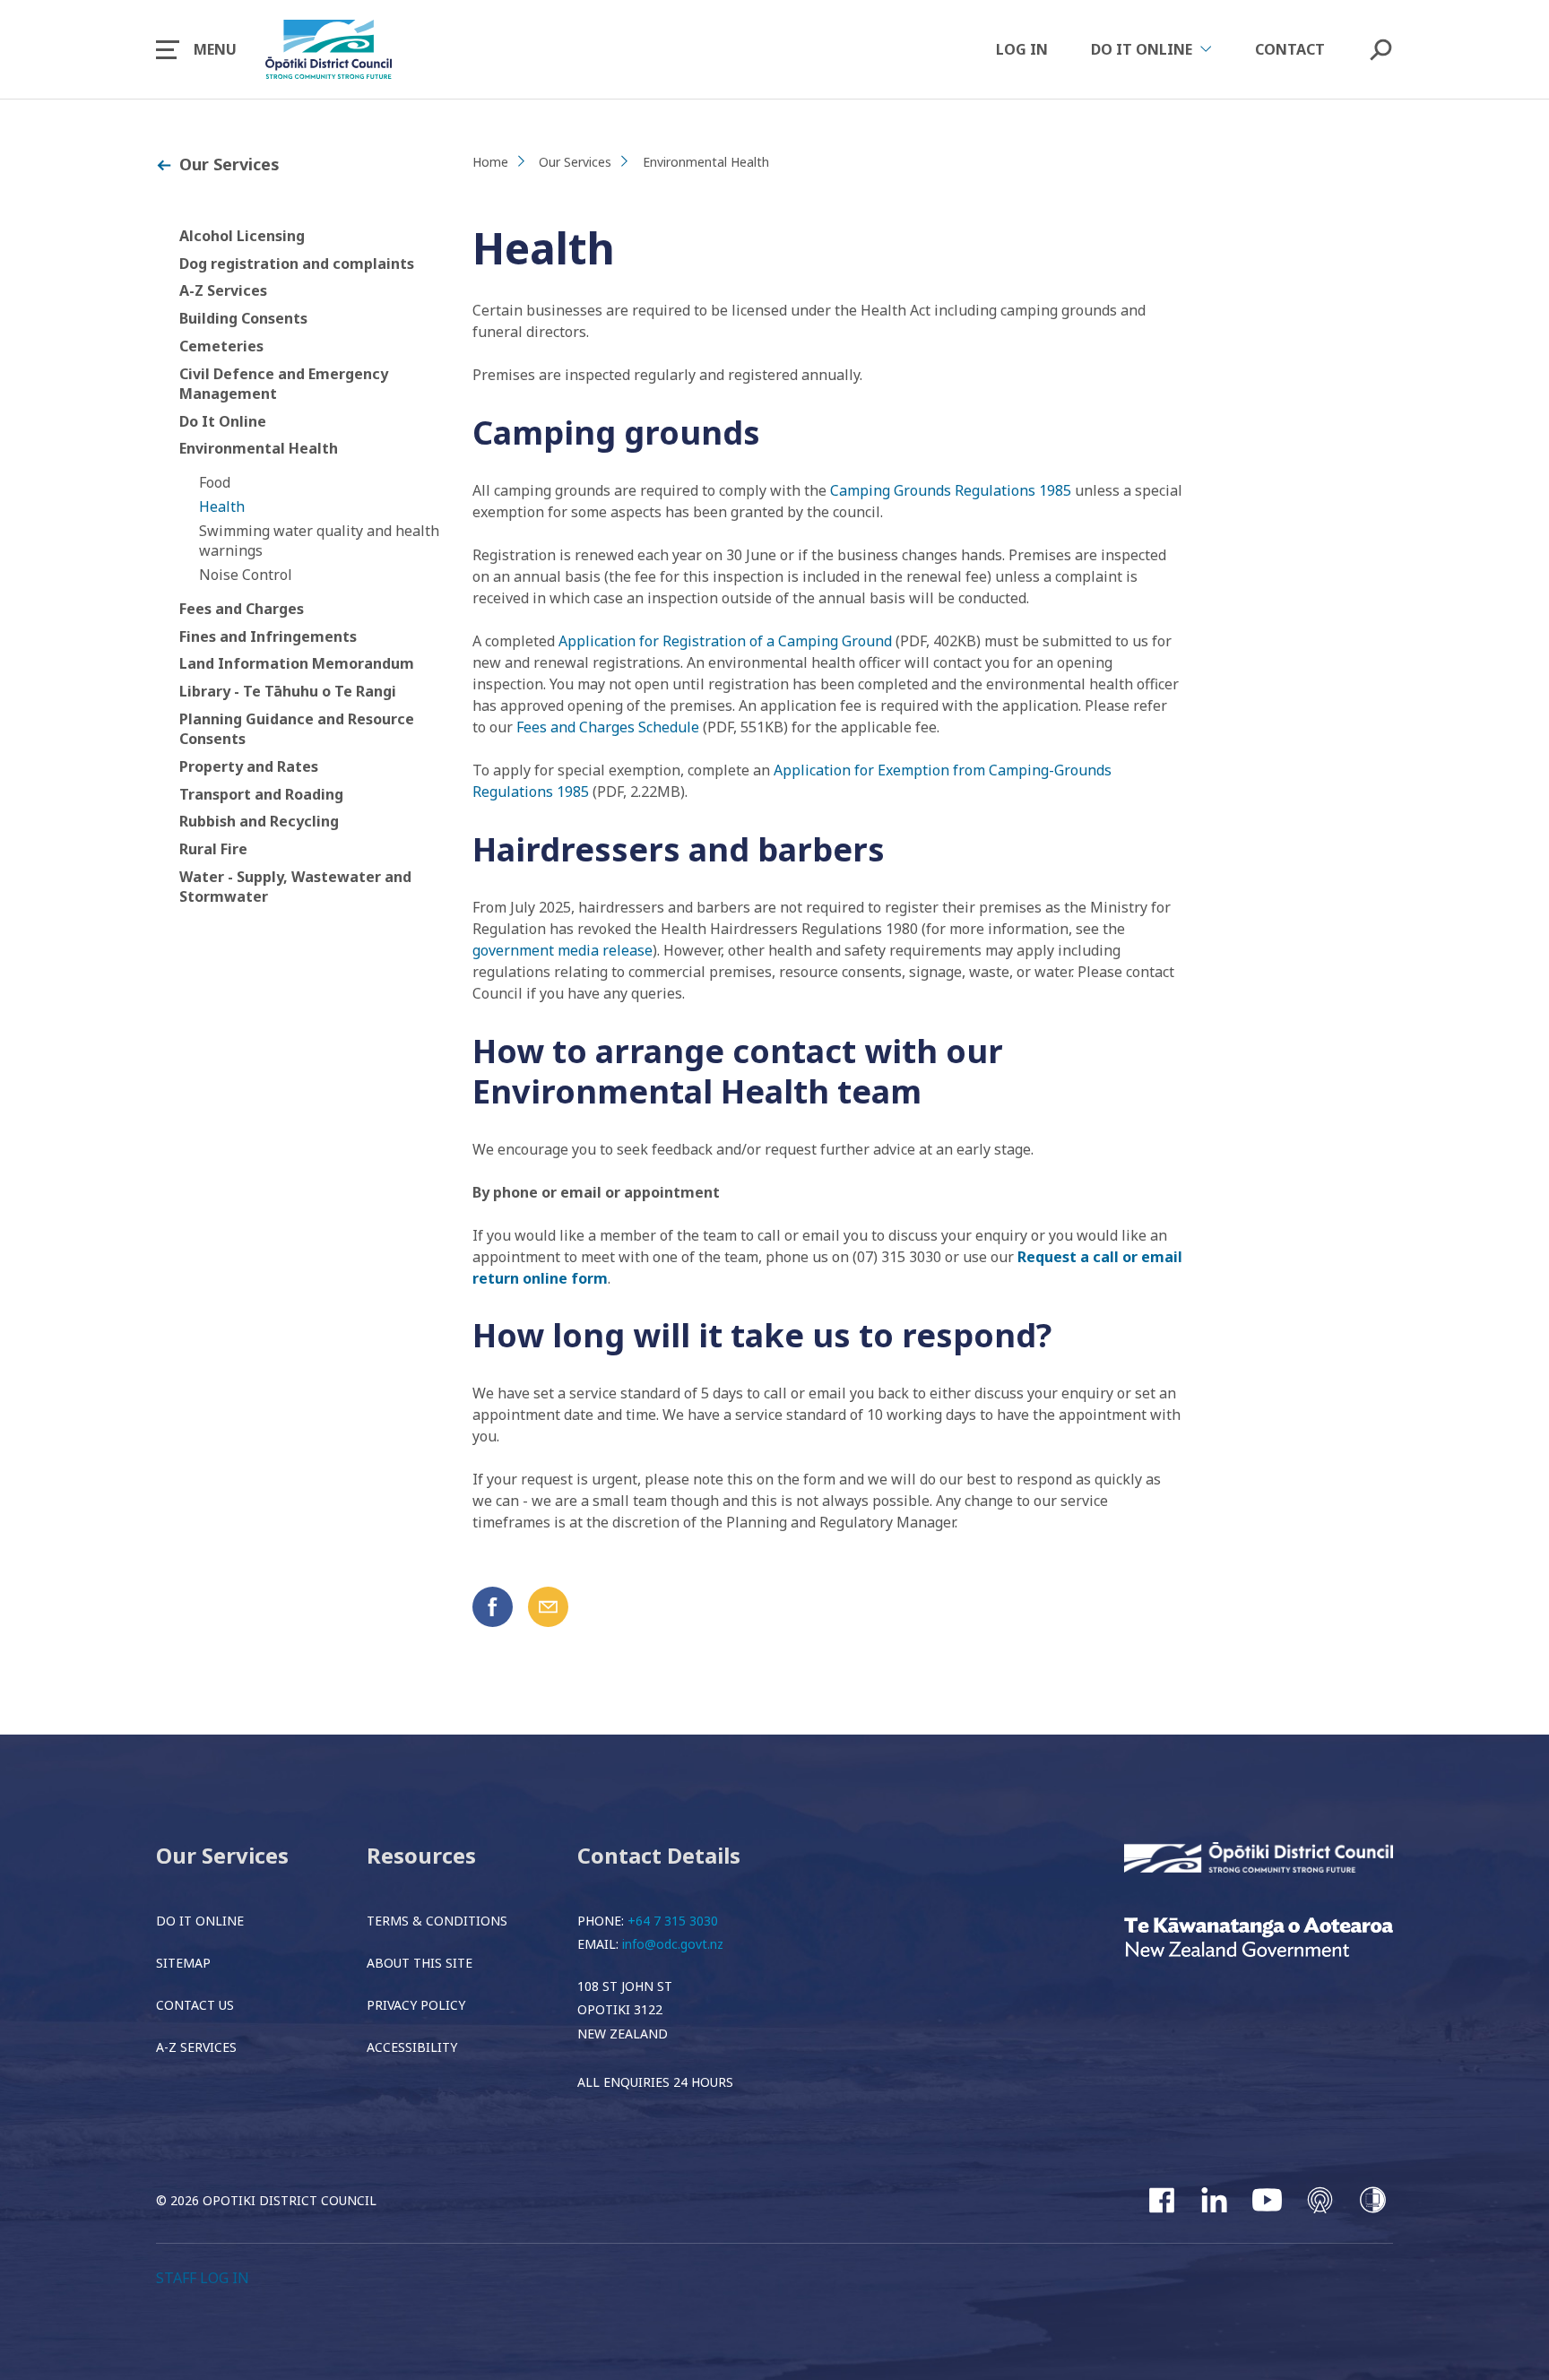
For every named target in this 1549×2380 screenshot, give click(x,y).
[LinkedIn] (1214, 2200)
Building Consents (243, 318)
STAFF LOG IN (203, 2278)
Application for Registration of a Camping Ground (725, 641)
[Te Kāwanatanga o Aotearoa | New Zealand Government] (1259, 1939)
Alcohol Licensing (242, 236)
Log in (1022, 49)
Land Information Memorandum (297, 663)
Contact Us (195, 2005)
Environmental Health (259, 448)
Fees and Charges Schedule (608, 727)
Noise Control (246, 575)
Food (215, 482)
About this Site (420, 1963)
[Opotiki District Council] (1259, 1859)
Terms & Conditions (437, 1921)
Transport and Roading (261, 794)
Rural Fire (213, 849)
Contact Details (659, 1855)
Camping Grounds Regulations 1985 (951, 490)
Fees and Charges (242, 609)
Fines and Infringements (268, 636)
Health (222, 506)
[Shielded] (1373, 2200)
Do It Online (223, 421)
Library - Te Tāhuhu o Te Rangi (288, 691)
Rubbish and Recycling (259, 821)
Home (490, 162)
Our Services (229, 164)
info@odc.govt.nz (673, 1944)
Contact (1290, 49)
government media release (562, 950)
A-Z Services (223, 290)
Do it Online (200, 1921)
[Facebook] (1161, 2200)
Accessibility (412, 2047)
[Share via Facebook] (493, 1607)
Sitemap (183, 1963)
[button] (196, 49)
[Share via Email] (548, 1607)
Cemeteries (221, 346)
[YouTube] (1267, 2200)
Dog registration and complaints (297, 264)
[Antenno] (1320, 2200)
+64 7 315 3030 (673, 1921)
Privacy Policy (416, 2005)
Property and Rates (249, 766)
